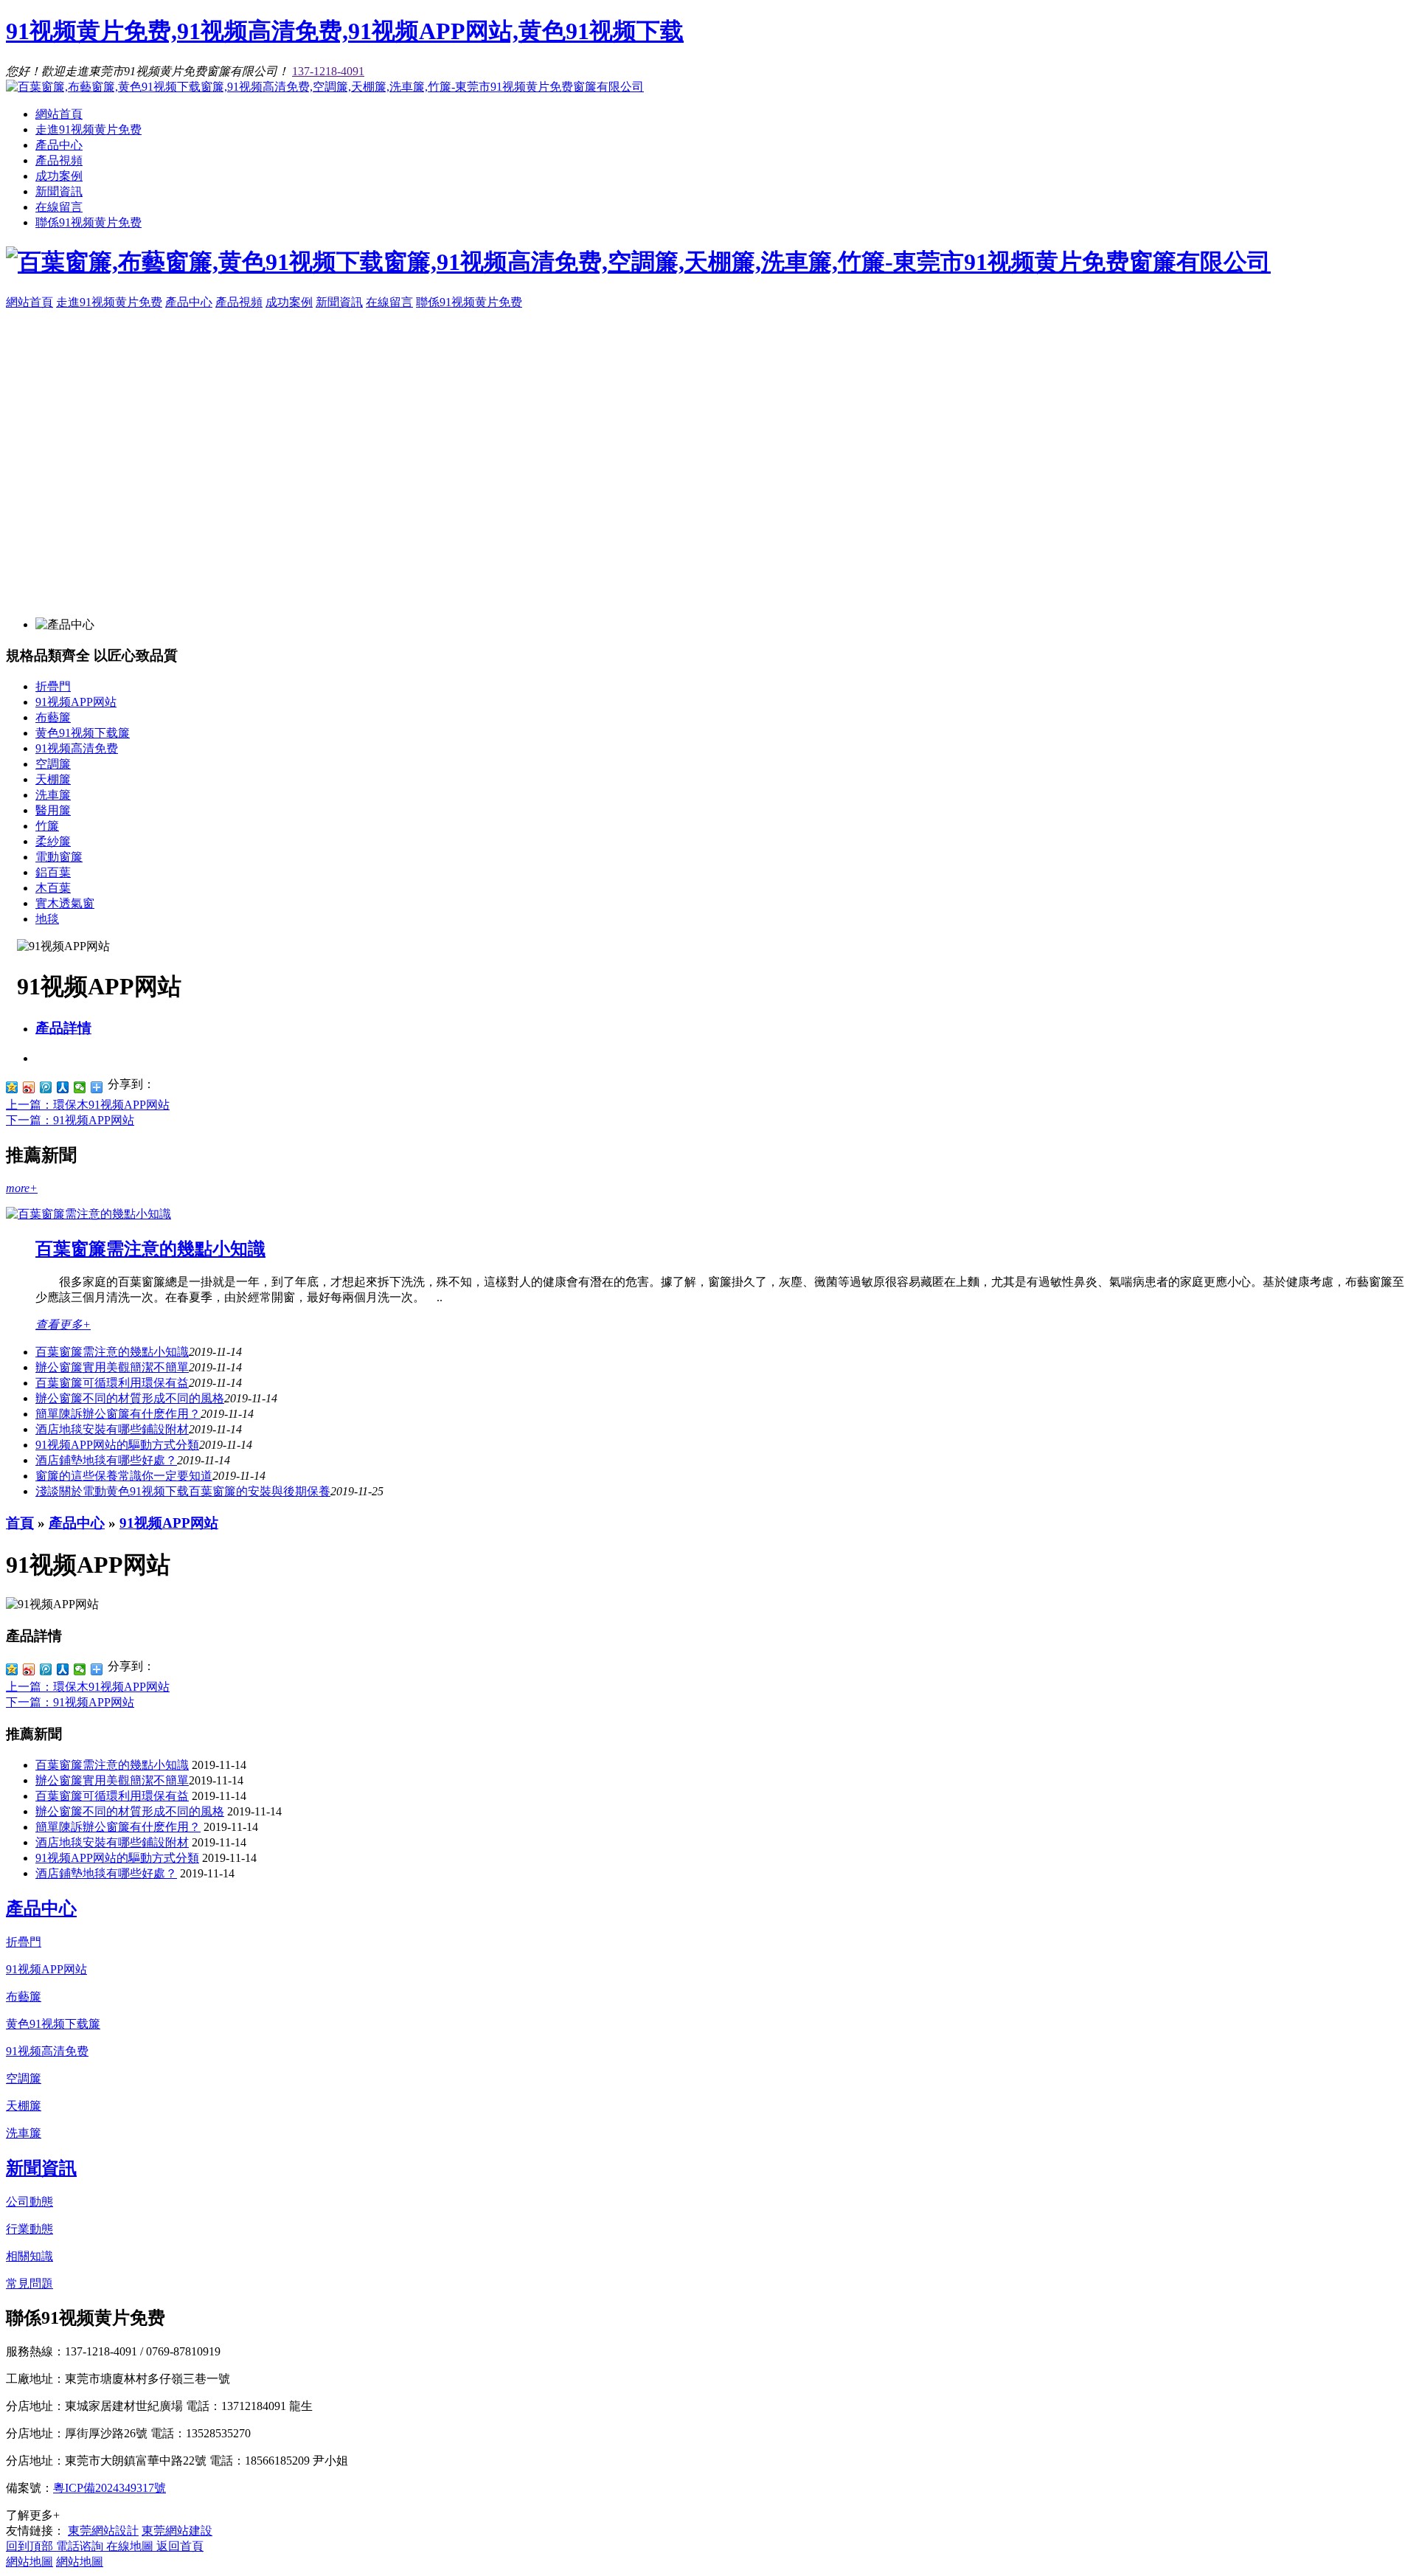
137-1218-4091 (328, 71)
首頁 (20, 1523)
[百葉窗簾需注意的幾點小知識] (88, 1214)
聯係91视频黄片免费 (88, 222)
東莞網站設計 (103, 2531)
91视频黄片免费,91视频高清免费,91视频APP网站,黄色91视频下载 (345, 31)
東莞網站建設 (177, 2531)
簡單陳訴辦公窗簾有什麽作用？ (118, 1414)
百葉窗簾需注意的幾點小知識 (150, 1249)
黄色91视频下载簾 (83, 733)
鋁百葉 (53, 872)
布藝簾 (53, 717)
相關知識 (29, 2256)
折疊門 (53, 686)
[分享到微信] (80, 1087)
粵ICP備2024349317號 (110, 2488)
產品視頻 (59, 160)
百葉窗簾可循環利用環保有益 (112, 1383)
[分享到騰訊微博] (46, 1087)
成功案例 (59, 176)
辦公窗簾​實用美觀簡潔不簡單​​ (112, 1367)
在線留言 (59, 207)
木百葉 (53, 888)
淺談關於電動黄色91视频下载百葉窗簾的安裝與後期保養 (183, 1491)
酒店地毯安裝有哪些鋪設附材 (112, 1429)
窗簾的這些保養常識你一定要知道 (124, 1476)
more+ (22, 1188)
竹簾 (47, 826)
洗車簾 (53, 795)
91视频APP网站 (76, 702)
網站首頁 (59, 114)
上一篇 (88, 1105)
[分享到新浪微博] (29, 1087)
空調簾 (53, 764)
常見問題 (29, 2284)
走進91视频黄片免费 (88, 129)
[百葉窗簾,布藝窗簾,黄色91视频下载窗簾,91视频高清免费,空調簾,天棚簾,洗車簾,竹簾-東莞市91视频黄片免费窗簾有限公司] (325, 87)
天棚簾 (53, 779)
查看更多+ (63, 1325)
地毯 (47, 919)
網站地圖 (29, 2562)
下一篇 (70, 1120)
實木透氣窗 (65, 903)
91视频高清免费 (77, 748)
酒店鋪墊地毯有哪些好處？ (106, 1460)
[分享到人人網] (63, 1087)
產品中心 (59, 145)
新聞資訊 (59, 191)
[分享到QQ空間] (12, 1087)
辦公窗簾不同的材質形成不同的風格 (130, 1398)
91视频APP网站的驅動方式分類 (117, 1445)
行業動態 (29, 2229)
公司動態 (29, 2202)
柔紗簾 (53, 841)
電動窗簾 (59, 857)
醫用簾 (53, 810)
